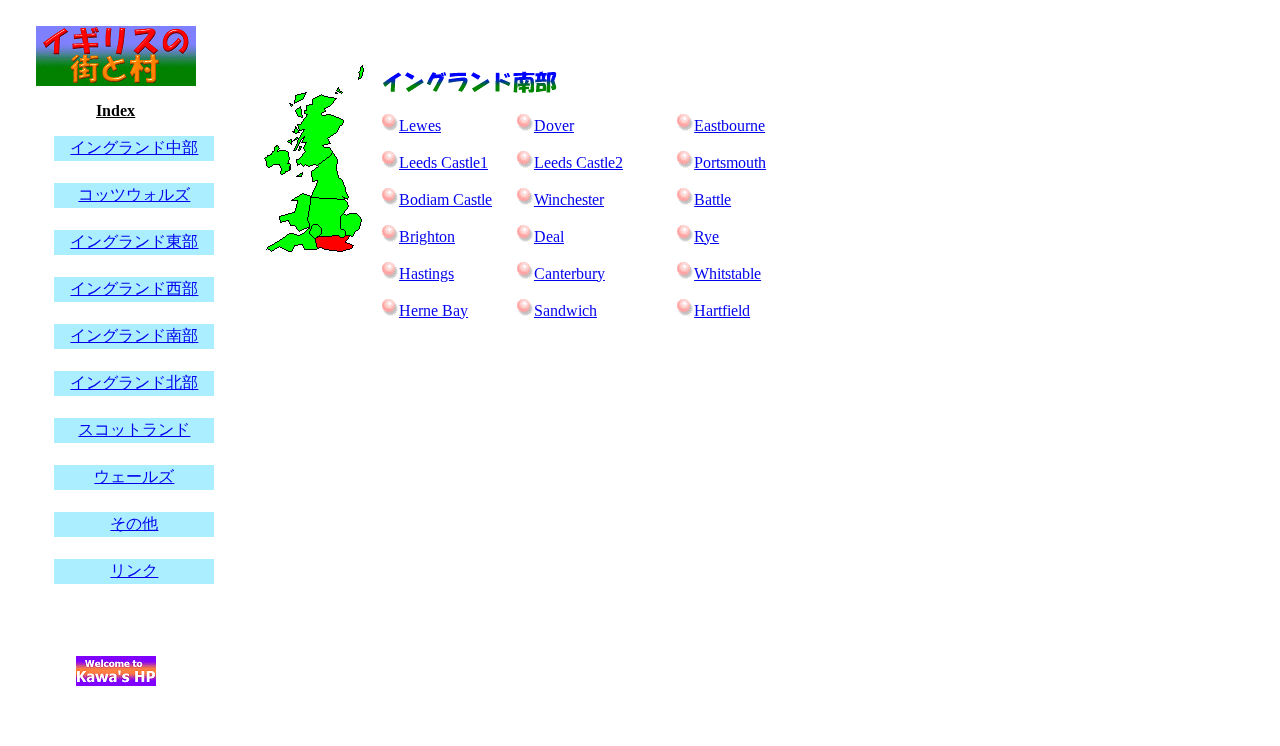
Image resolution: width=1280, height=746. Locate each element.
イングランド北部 (134, 382)
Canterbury (569, 273)
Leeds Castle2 (578, 162)
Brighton (427, 236)
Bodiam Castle (445, 199)
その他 (134, 523)
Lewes (420, 125)
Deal (549, 236)
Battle (712, 199)
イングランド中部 (134, 147)
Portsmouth (730, 162)
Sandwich (565, 310)
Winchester (569, 199)
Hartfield (722, 310)
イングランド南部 (134, 335)
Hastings (426, 273)
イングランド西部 (134, 288)
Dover (554, 125)
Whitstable (727, 273)
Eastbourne (729, 125)
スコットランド (134, 429)
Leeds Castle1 (443, 162)
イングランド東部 (134, 241)
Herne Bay (433, 310)
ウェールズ (134, 476)
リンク (134, 570)
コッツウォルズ (134, 194)
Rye (706, 236)
